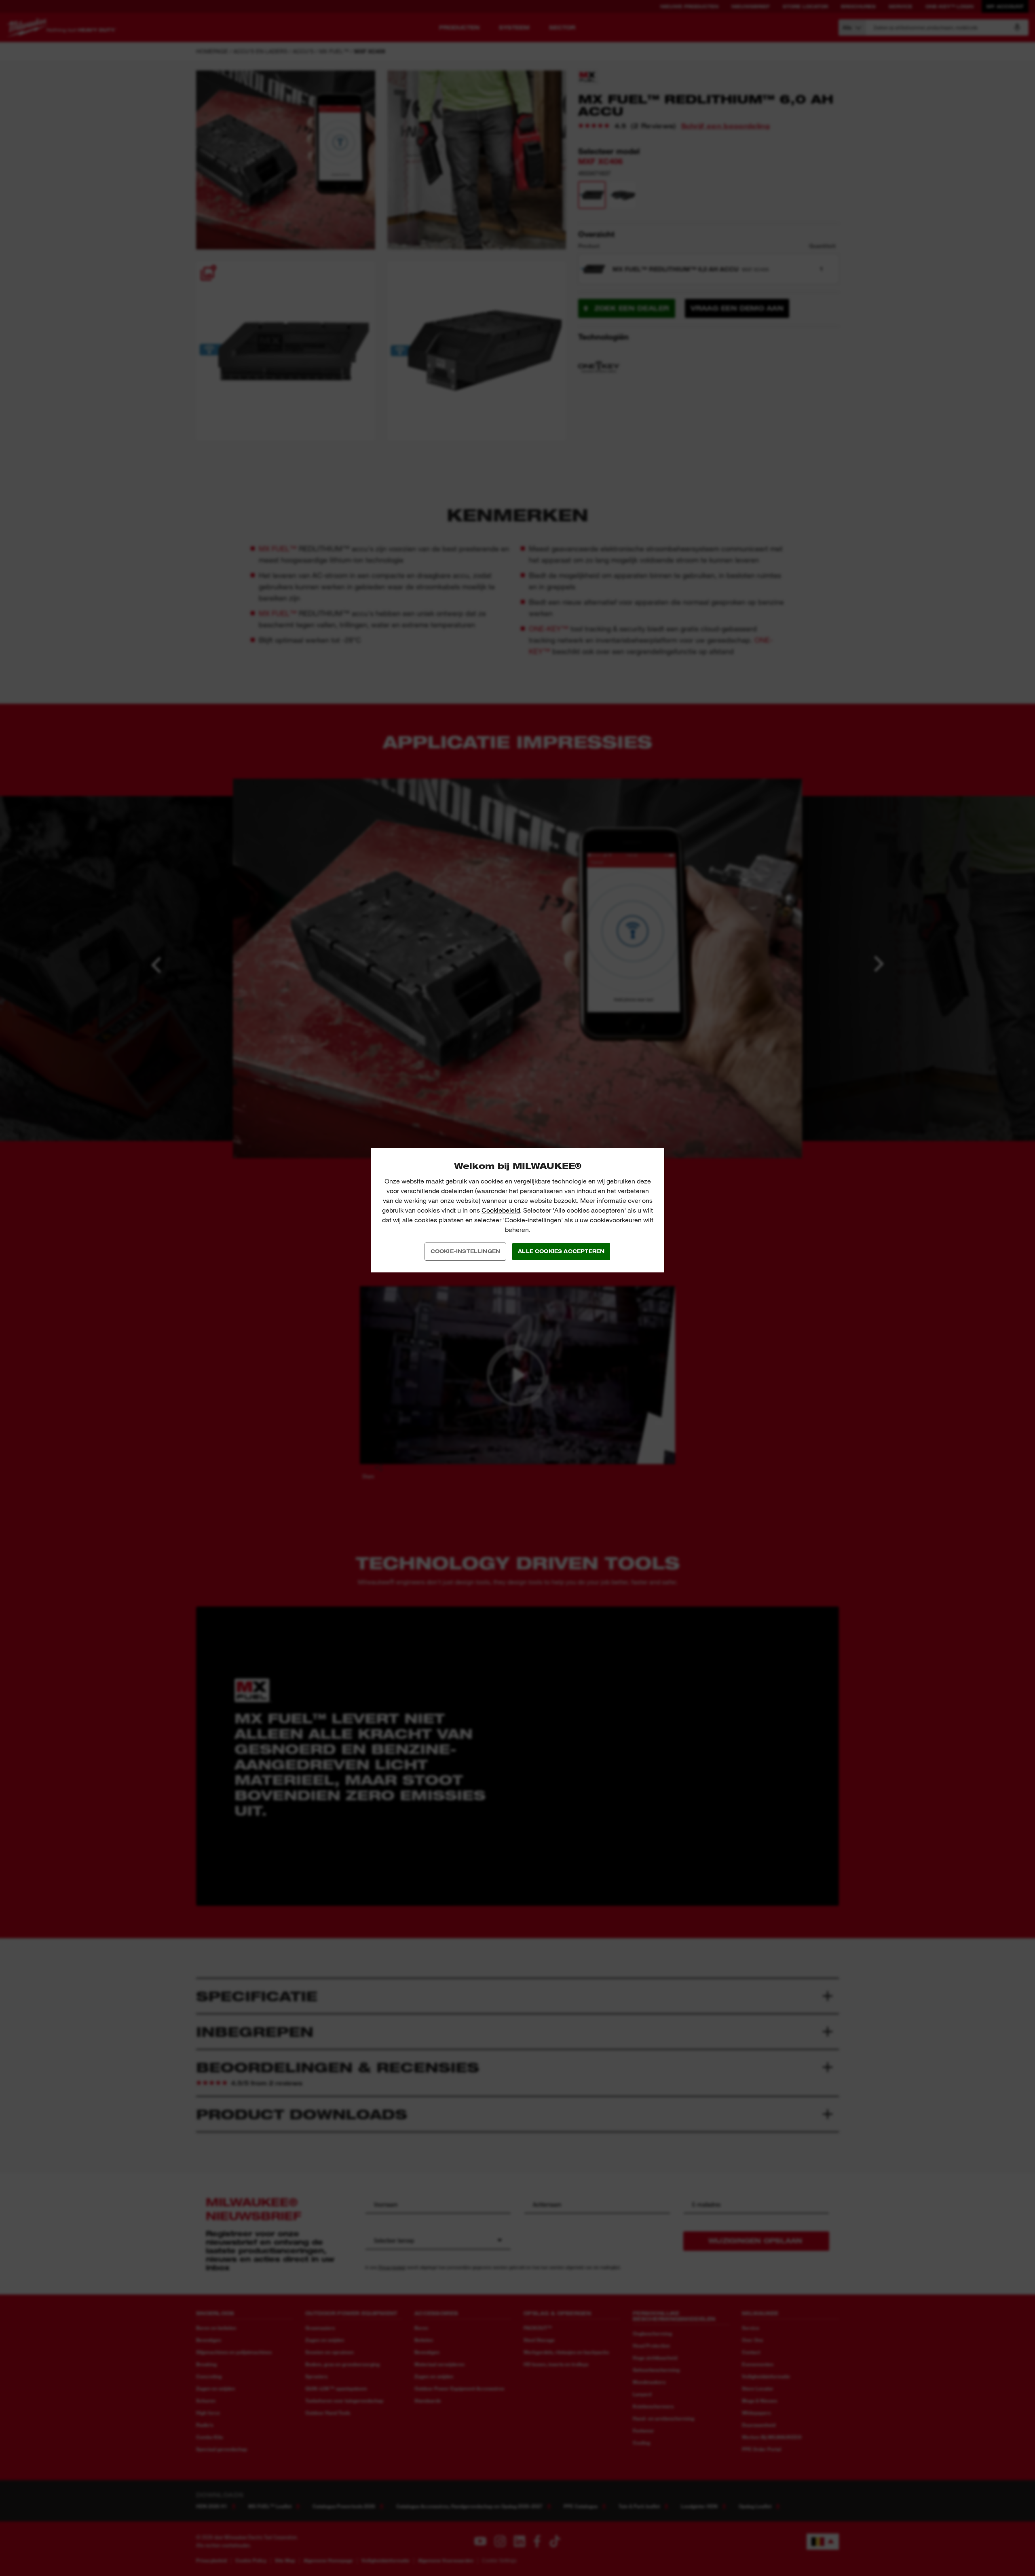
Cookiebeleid (501, 1210)
